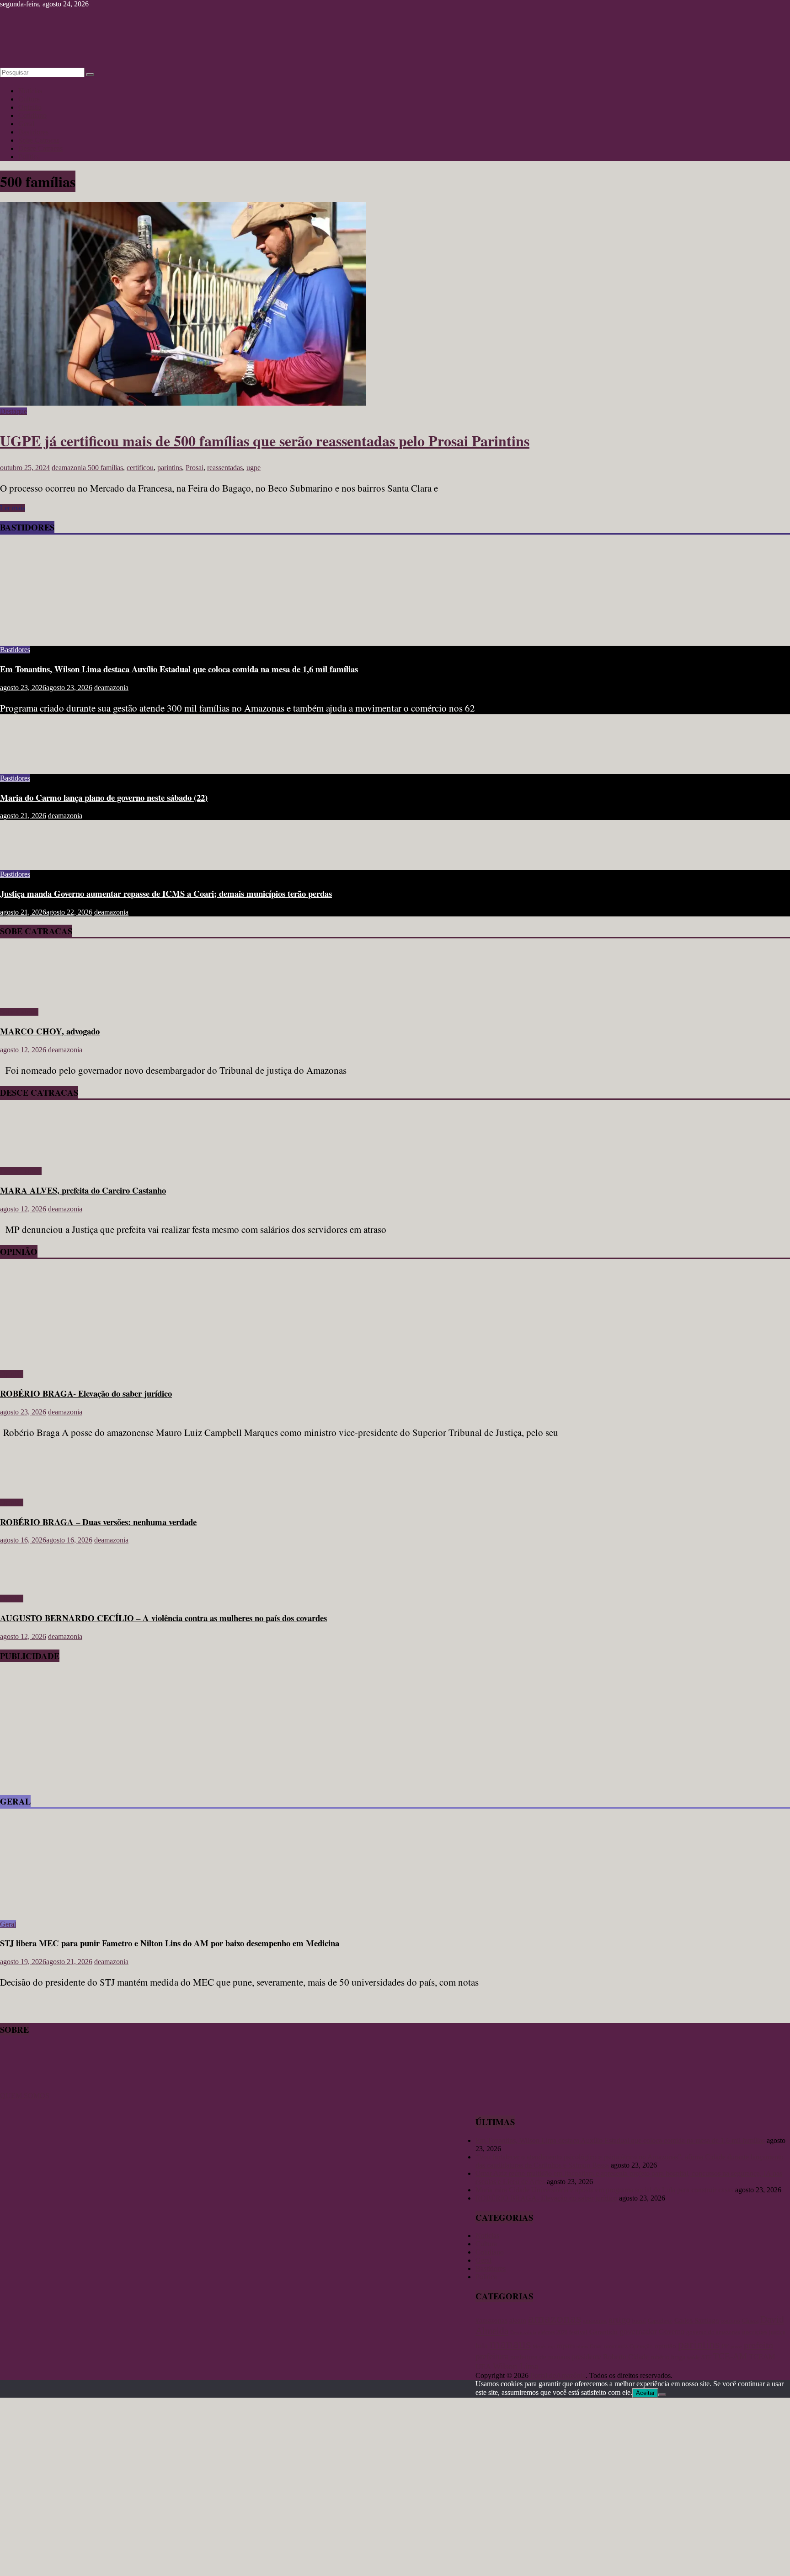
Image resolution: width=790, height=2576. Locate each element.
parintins (170, 468)
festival (578, 2332)
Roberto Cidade (626, 2357)
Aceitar (645, 2393)
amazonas (555, 2318)
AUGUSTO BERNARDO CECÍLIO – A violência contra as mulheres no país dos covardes (163, 1618)
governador (638, 2331)
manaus (510, 2344)
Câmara (750, 2321)
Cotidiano (32, 115)
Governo (672, 2332)
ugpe (254, 468)
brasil (639, 2321)
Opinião (30, 107)
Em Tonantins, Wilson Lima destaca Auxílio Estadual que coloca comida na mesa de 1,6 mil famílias (179, 669)
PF (725, 2346)
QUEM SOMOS (25, 2096)
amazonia (595, 2321)
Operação (641, 2346)
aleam (518, 2320)
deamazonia (70, 468)
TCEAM (762, 2357)
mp (552, 2347)
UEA (483, 2367)
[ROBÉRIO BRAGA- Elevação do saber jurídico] (89, 1358)
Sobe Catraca (19, 1012)
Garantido (603, 2332)
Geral (26, 124)
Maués (539, 2346)
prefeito (758, 2345)
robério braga (668, 2357)
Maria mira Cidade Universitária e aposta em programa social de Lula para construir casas (604, 2190)
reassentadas (225, 468)
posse (736, 2347)
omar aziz (616, 2346)
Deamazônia (523, 2332)
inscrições (755, 2332)
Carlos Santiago (697, 2320)
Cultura (29, 99)
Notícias (30, 91)
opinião (665, 2346)
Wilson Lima (515, 2366)
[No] (662, 2395)
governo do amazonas (713, 2332)
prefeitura (492, 2356)
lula (482, 2346)
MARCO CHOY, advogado (50, 1031)
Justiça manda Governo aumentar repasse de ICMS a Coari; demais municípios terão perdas (166, 893)
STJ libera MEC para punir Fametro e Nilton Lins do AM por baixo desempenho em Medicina (170, 1943)
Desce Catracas (40, 148)
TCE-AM (730, 2356)
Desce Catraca (21, 1171)
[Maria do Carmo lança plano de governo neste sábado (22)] (30, 763)
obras (582, 2346)
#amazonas (491, 2320)
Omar (596, 2346)
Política (29, 157)
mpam (566, 2346)
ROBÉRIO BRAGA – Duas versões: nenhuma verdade (98, 1522)
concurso (731, 2321)
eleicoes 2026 (553, 2332)
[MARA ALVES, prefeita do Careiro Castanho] (26, 1155)
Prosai (195, 468)
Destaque (13, 411)
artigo (619, 2319)
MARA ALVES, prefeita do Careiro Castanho (83, 1190)
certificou (140, 468)
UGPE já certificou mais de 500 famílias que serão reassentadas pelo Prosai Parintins (265, 441)
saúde (693, 2357)
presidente (587, 2357)
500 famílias (105, 468)
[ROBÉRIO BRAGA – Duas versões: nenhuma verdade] (30, 1487)
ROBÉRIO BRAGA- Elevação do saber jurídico (86, 1393)
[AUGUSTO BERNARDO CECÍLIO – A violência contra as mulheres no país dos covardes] (30, 1583)
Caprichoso (660, 2321)
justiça (777, 2332)
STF (706, 2357)
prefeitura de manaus (540, 2357)
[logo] (23, 2087)
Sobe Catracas (39, 140)
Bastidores (33, 132)
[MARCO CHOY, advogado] (26, 996)
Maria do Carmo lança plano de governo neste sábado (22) (104, 797)
